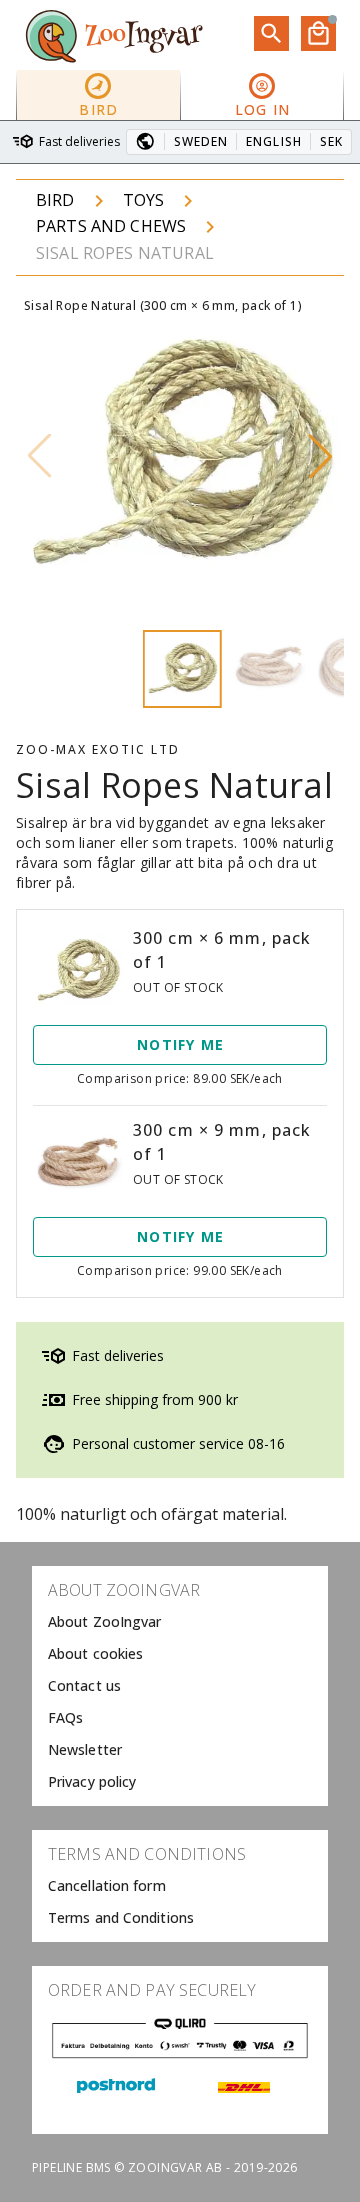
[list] (180, 1686)
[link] (180, 1622)
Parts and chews (111, 226)
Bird (55, 200)
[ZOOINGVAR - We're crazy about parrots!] (114, 35)
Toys (144, 200)
